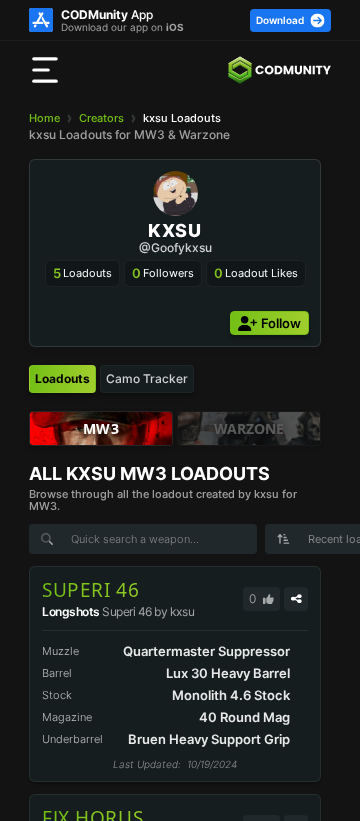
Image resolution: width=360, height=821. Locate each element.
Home (44, 118)
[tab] (62, 379)
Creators (101, 118)
